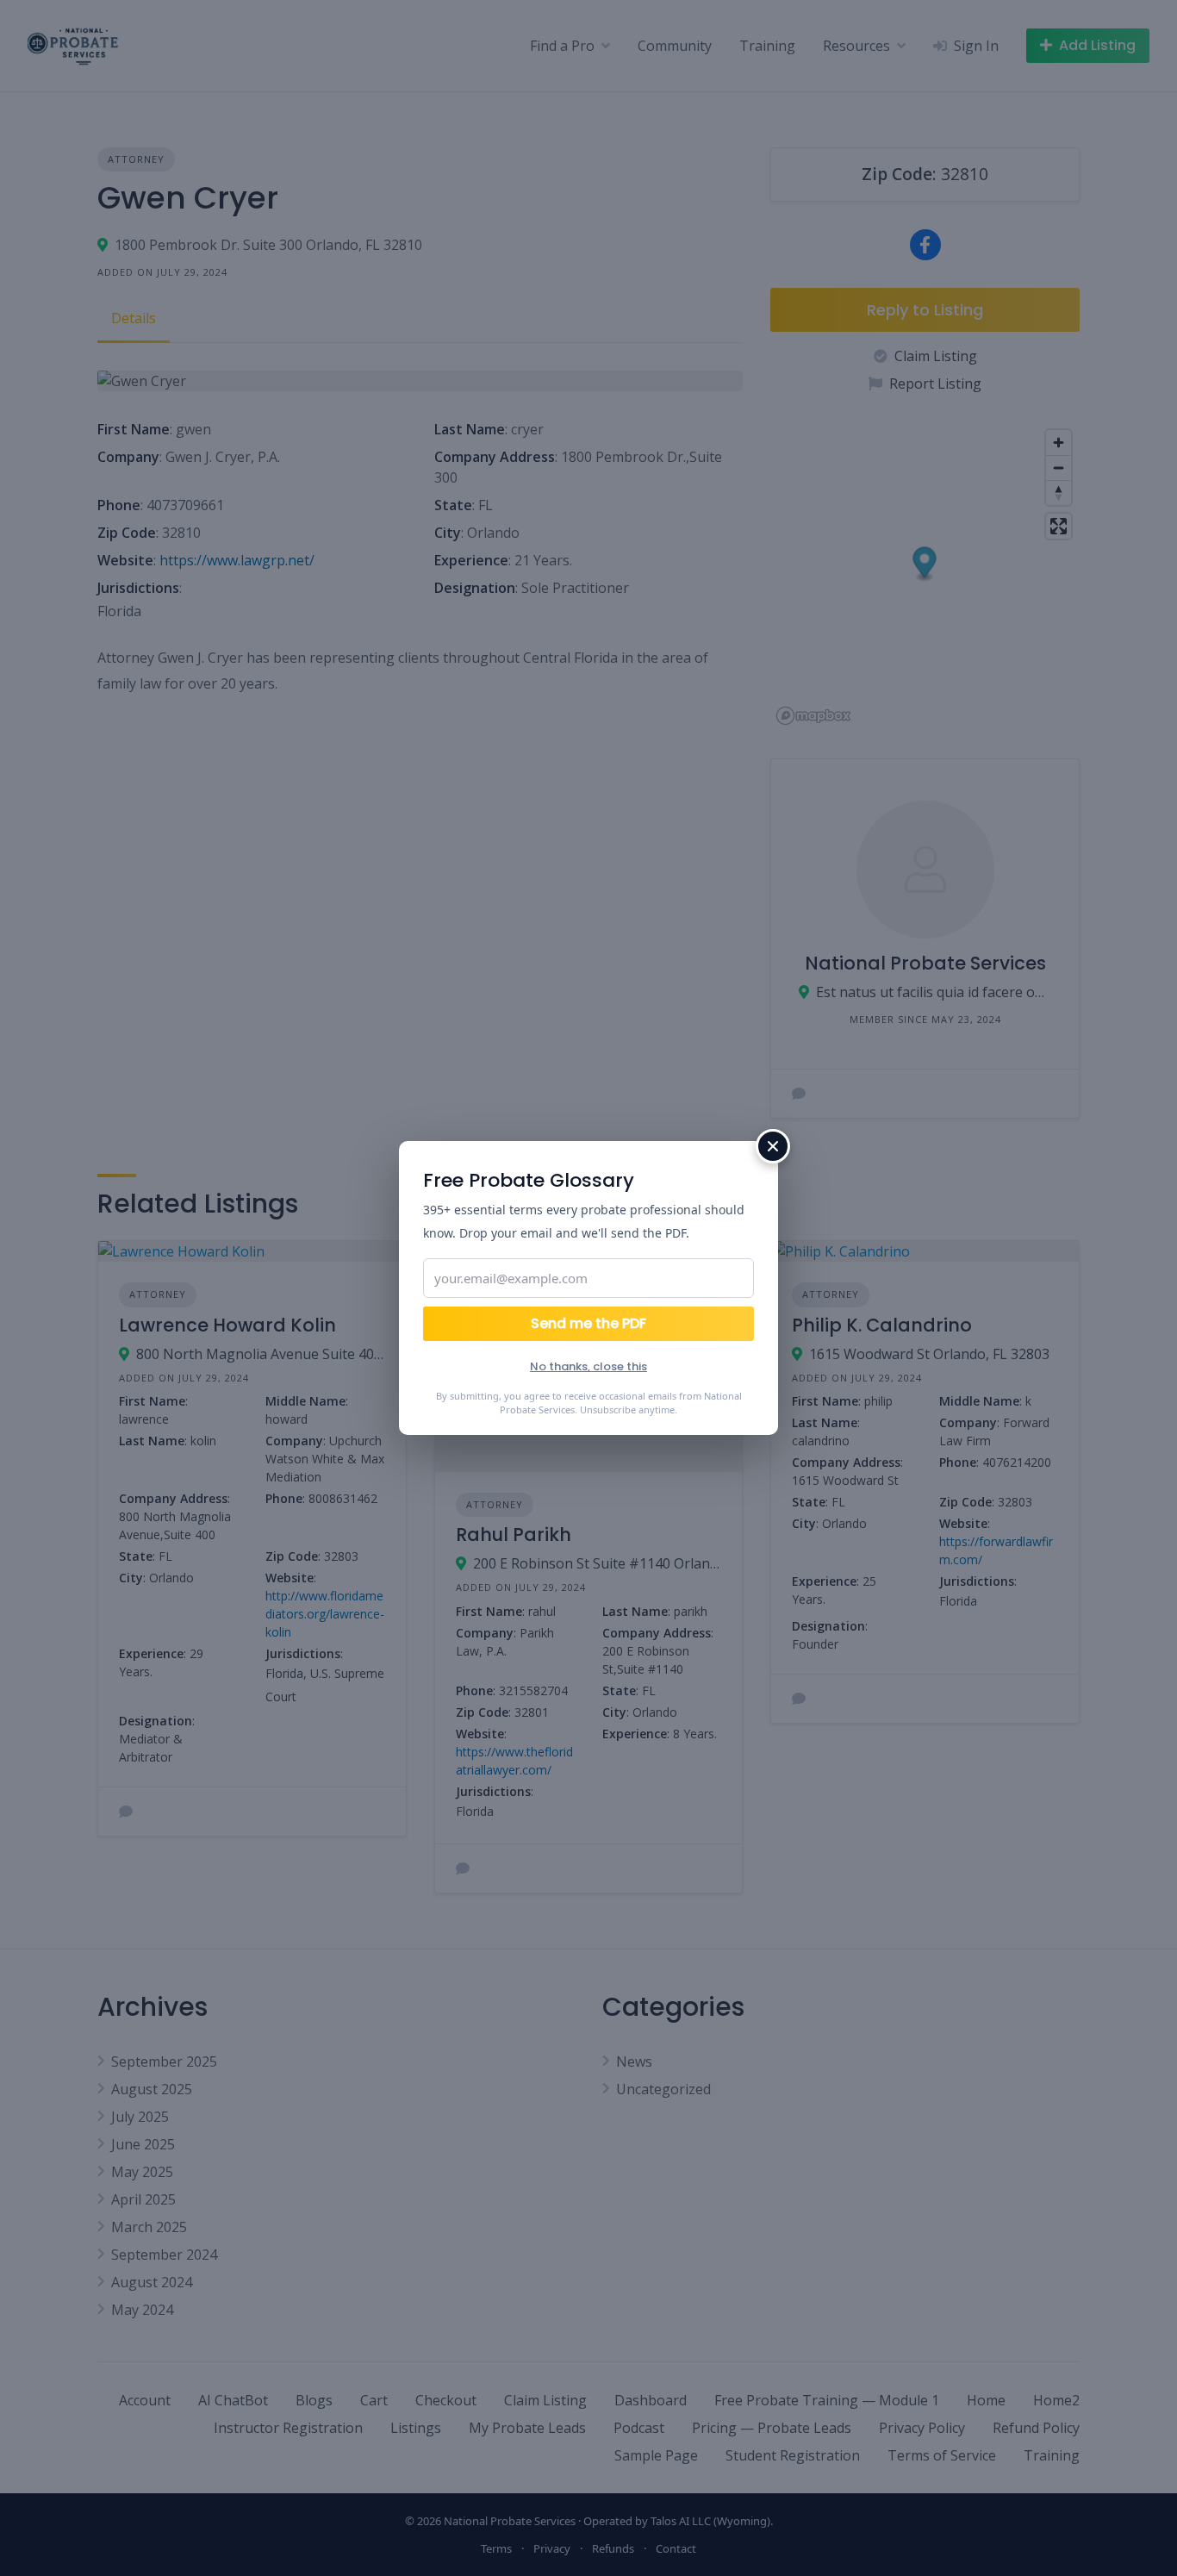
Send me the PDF (588, 1323)
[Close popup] (773, 1146)
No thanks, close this (588, 1366)
